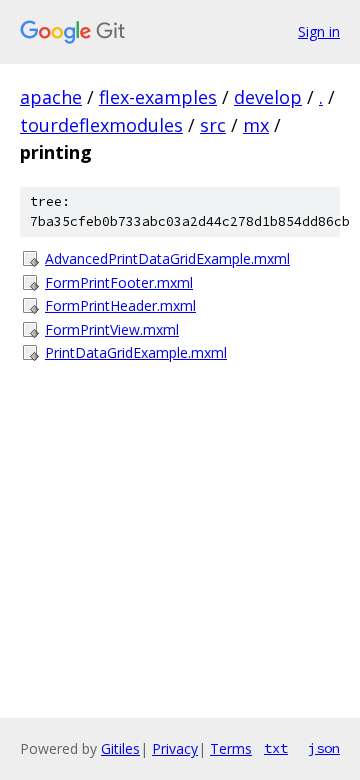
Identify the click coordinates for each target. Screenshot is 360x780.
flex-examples (158, 97)
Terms (231, 748)
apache (51, 97)
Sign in (319, 31)
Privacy (175, 748)
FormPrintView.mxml (112, 329)
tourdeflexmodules (101, 125)
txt (276, 748)
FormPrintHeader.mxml (120, 305)
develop (268, 97)
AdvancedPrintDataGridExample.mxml (167, 258)
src (213, 125)
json (324, 748)
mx (256, 125)
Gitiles (120, 748)
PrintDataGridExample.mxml (136, 352)
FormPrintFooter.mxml (119, 282)
